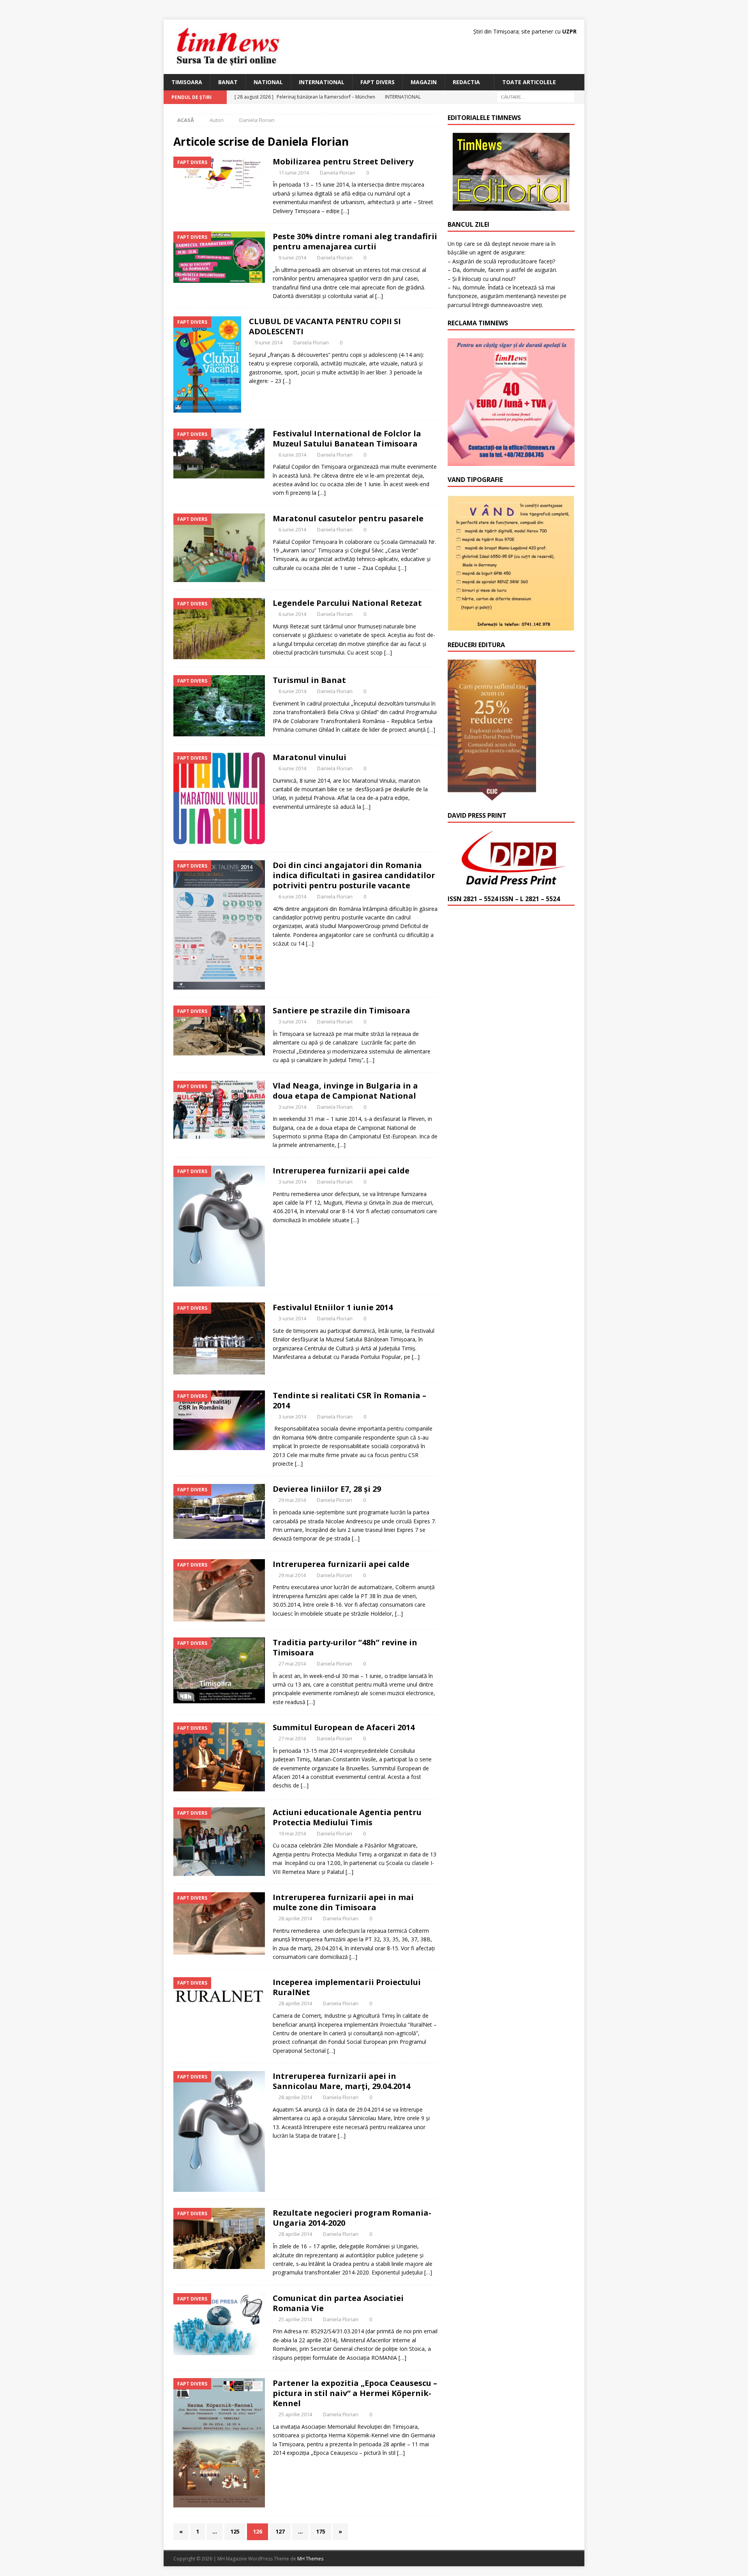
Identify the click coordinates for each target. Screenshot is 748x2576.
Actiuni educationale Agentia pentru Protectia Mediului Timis (347, 1817)
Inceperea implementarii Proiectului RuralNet (347, 1987)
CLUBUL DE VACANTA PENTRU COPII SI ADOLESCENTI (325, 326)
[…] (345, 211)
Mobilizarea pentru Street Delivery (343, 161)
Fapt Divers (378, 82)
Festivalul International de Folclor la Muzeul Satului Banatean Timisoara (347, 438)
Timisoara (187, 82)
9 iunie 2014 (292, 258)
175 (321, 2531)
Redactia (466, 82)
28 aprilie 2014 (295, 1918)
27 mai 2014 (292, 1664)
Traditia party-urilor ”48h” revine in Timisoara (345, 1647)
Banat (228, 82)
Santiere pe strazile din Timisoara (341, 1010)
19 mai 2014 (292, 1833)
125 (235, 2531)
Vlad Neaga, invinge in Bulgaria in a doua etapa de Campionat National (345, 1091)
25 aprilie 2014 (295, 2319)
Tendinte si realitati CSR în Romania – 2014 (349, 1400)
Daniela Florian (338, 173)
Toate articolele (529, 82)
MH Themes (310, 2559)
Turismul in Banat (309, 680)
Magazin (424, 82)
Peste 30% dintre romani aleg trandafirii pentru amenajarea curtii (355, 241)
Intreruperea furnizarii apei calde (341, 1171)
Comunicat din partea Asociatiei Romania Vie (338, 2303)
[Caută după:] (536, 97)
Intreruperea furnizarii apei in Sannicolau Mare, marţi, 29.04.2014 (341, 2081)
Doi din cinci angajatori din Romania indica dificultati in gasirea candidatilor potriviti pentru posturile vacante (354, 875)
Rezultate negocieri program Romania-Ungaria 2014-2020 (352, 2218)
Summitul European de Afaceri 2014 (344, 1727)
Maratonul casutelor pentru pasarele (348, 518)
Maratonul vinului (310, 757)
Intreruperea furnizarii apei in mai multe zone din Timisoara (343, 1902)
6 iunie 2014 (292, 455)
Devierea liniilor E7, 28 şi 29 (327, 1489)
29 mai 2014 (292, 1500)
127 (280, 2531)
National (268, 82)
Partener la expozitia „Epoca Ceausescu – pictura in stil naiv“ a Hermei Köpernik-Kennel (355, 2393)
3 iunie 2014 (292, 1022)
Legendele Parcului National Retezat (347, 603)
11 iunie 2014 (294, 173)
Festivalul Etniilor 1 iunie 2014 (333, 1307)
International (322, 82)
